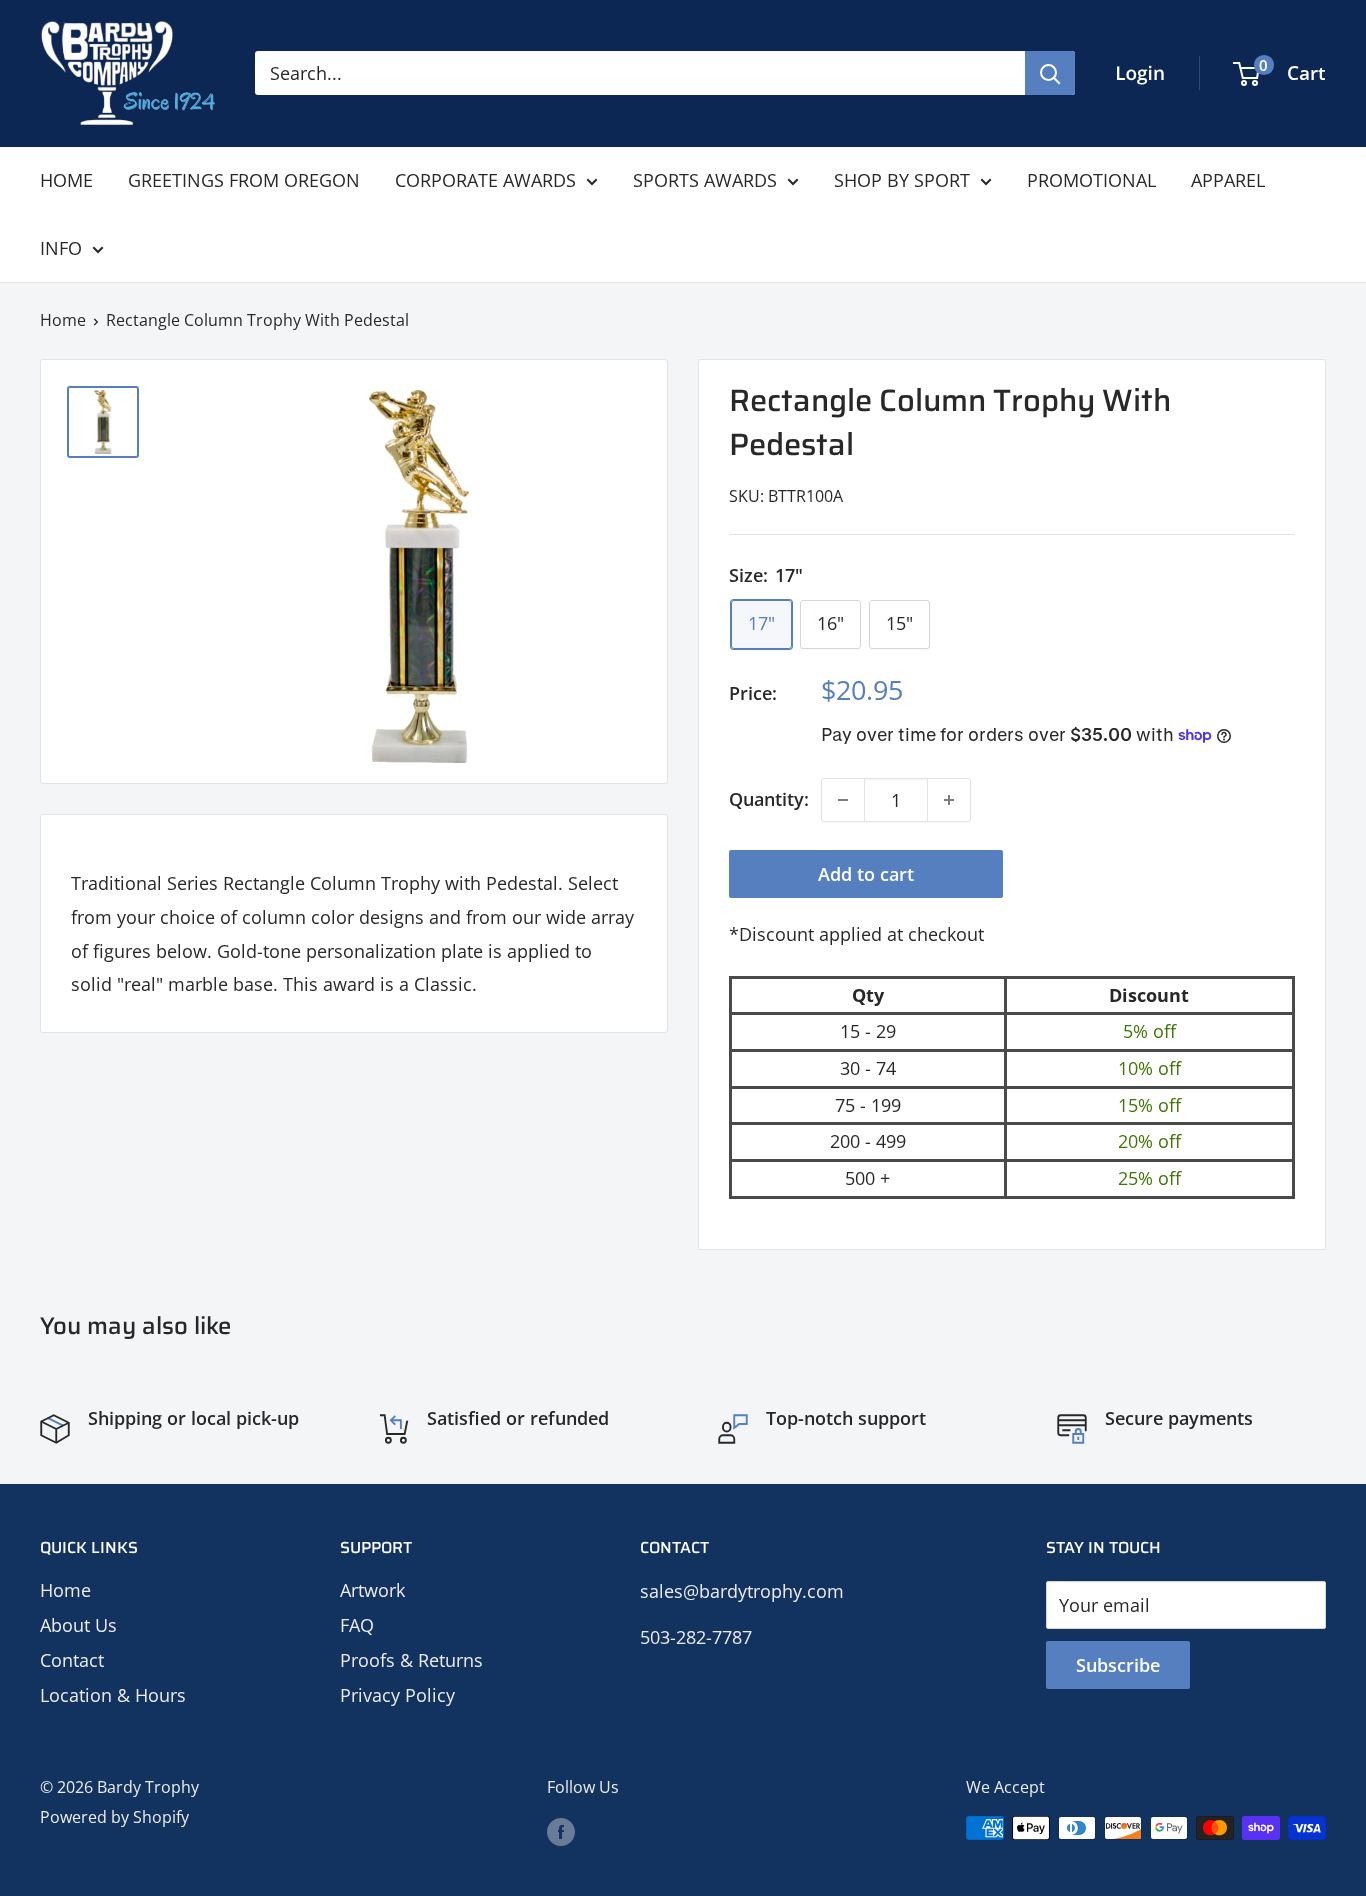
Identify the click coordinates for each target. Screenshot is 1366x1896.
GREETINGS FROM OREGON (244, 180)
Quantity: (769, 799)
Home (63, 320)
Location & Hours (113, 1695)
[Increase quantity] (949, 800)
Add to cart (866, 874)
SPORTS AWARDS (705, 180)
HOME (66, 180)
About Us (78, 1625)
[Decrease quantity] (843, 800)
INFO (61, 248)
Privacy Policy (397, 1695)
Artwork (372, 1590)
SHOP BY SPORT (902, 180)
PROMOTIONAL (1091, 180)
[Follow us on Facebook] (561, 1831)
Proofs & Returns (411, 1660)
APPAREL (1228, 180)
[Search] (1050, 73)
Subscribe (1118, 1665)
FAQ (357, 1625)
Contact (72, 1660)
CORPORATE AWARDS (485, 180)
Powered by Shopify (114, 1817)
